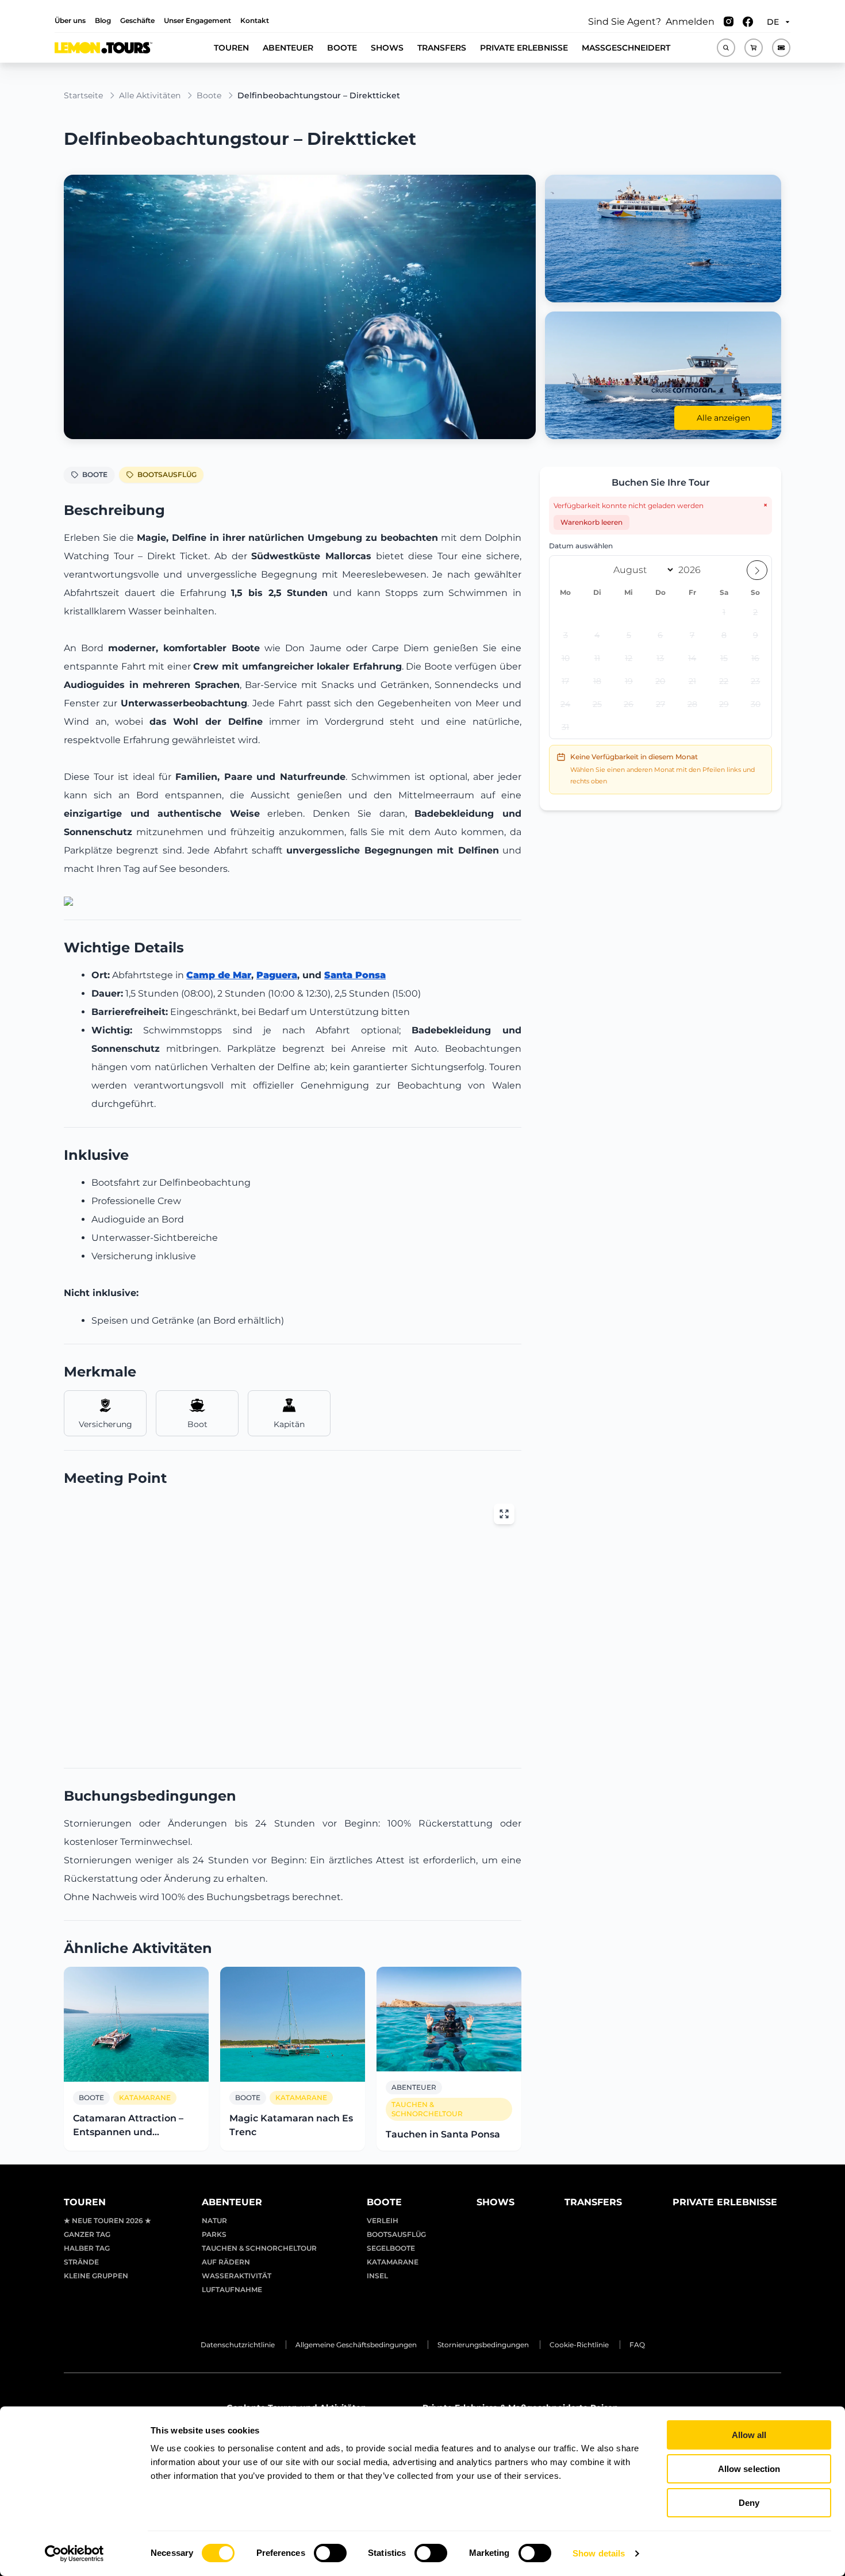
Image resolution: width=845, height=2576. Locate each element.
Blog (103, 20)
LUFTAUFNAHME (232, 2289)
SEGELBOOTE (391, 2248)
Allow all (749, 2435)
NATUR (214, 2221)
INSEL (377, 2276)
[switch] (330, 2553)
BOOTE (342, 48)
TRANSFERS (442, 48)
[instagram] (729, 22)
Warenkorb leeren (591, 522)
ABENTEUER (288, 48)
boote (209, 95)
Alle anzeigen (723, 418)
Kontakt (255, 20)
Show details (599, 2553)
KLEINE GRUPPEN (96, 2276)
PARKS (214, 2234)
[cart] (754, 48)
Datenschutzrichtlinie (238, 2345)
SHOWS (387, 48)
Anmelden (690, 22)
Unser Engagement (197, 20)
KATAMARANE (393, 2262)
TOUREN (231, 48)
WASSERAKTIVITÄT (237, 2276)
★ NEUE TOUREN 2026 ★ (107, 2221)
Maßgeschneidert (626, 48)
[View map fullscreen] (504, 1514)
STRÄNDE (81, 2262)
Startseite (83, 95)
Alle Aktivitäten (150, 95)
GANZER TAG (87, 2234)
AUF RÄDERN (226, 2262)
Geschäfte (137, 20)
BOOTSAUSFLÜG (167, 474)
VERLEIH (383, 2221)
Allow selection (749, 2469)
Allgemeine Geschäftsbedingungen (356, 2345)
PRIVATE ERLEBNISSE (524, 48)
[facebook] (748, 22)
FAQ (637, 2345)
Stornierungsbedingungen (483, 2345)
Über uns (70, 20)
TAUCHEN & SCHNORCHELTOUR (259, 2248)
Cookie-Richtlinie (579, 2345)
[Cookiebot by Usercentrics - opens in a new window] (74, 2554)
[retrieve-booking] (781, 48)
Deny (749, 2503)
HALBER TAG (87, 2248)
